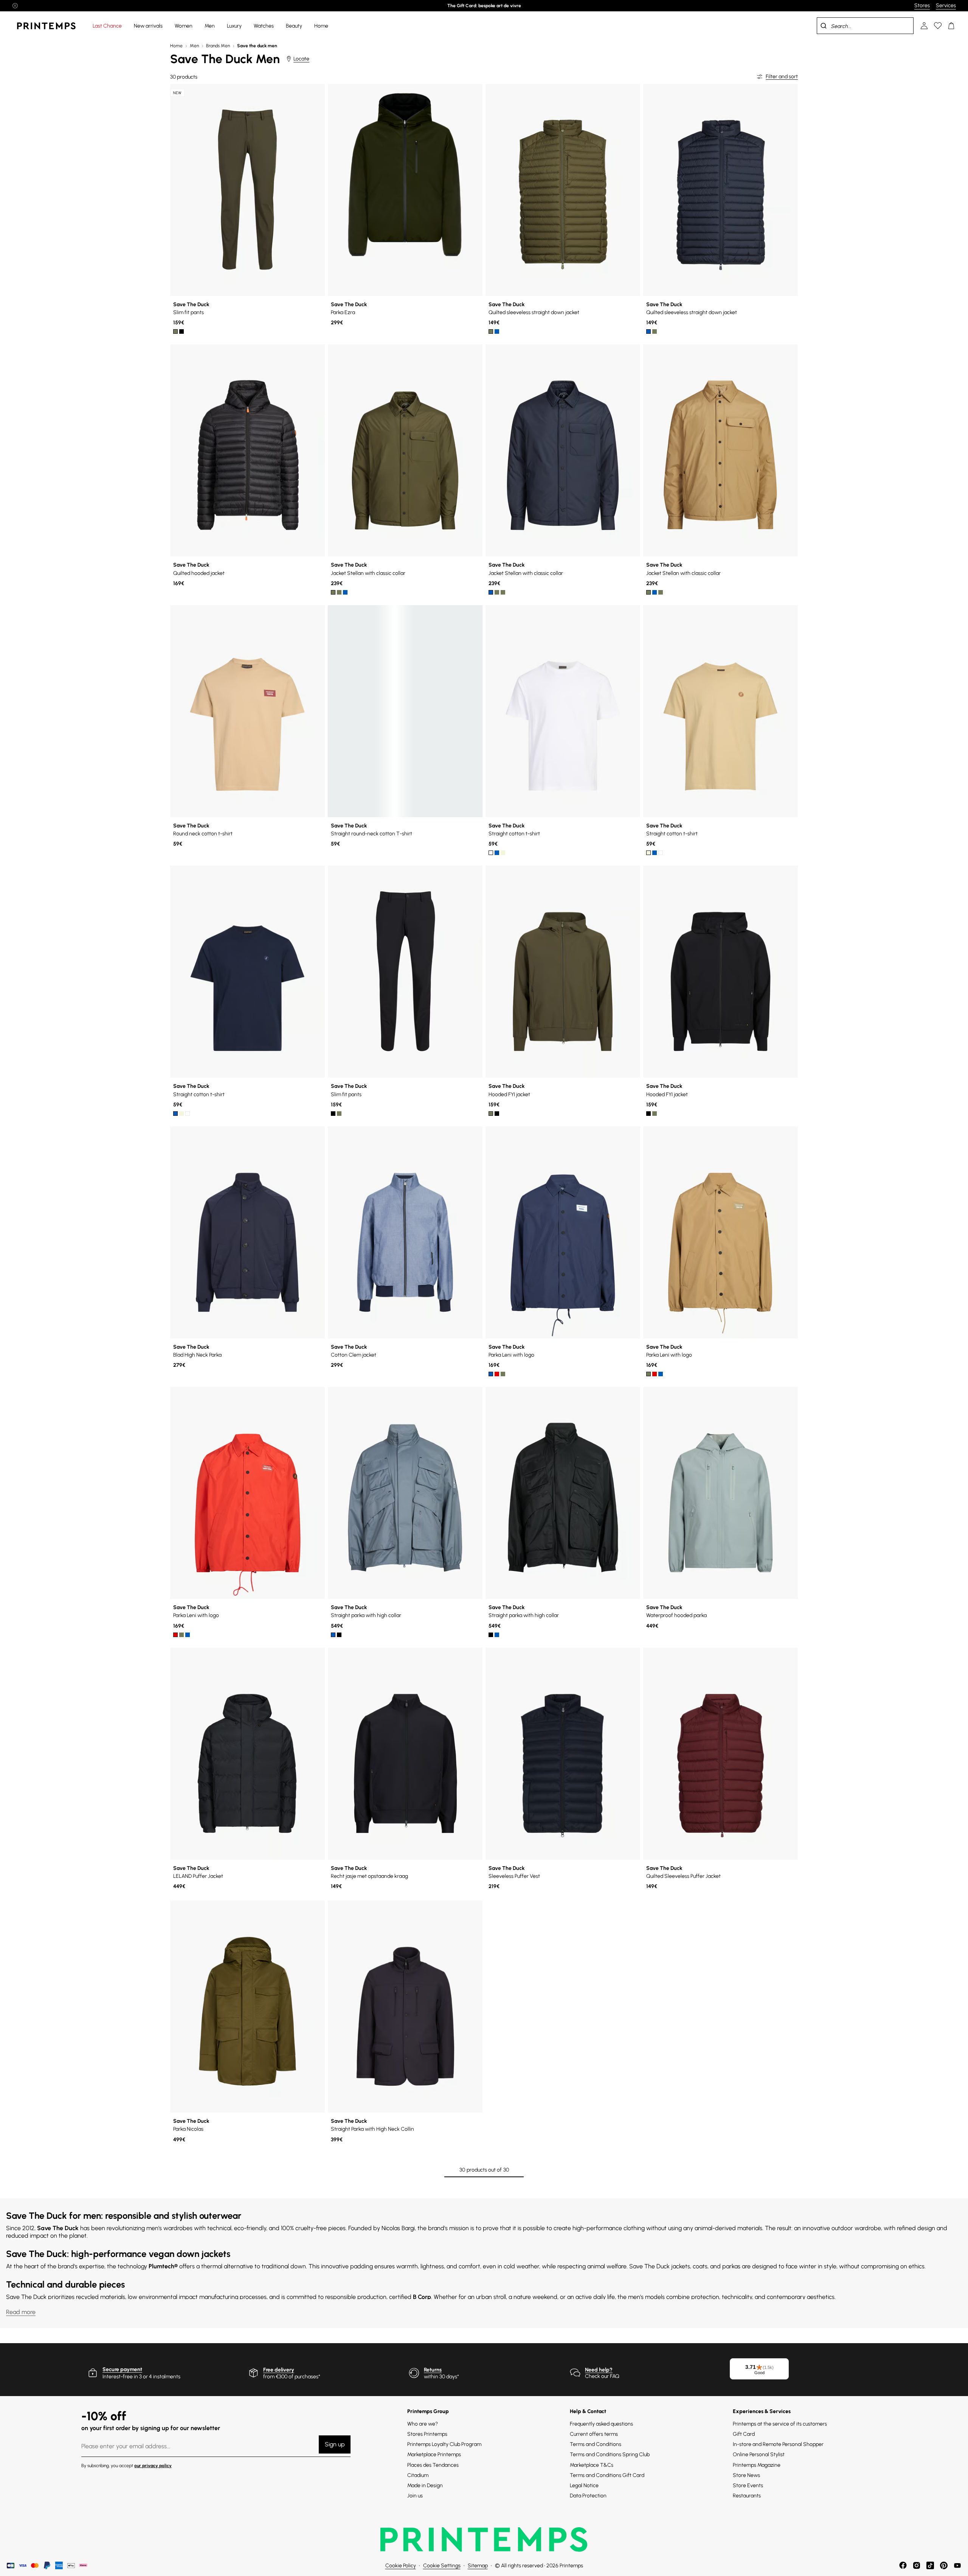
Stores (922, 5)
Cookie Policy (401, 2566)
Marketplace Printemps (434, 2454)
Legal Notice (584, 2485)
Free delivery (279, 2370)
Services (946, 5)
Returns (433, 2370)
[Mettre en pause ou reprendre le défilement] (15, 6)
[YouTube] (957, 2565)
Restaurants (747, 2496)
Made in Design (425, 2485)
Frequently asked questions (601, 2424)
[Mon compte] (924, 26)
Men (194, 46)
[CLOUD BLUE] (333, 1635)
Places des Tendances (433, 2465)
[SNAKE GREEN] (175, 331)
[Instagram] (917, 2565)
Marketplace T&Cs (592, 2465)
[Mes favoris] (938, 26)
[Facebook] (903, 2565)
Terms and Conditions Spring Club (610, 2454)
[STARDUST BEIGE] (503, 853)
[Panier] (951, 26)
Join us (415, 2496)
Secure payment (122, 2369)
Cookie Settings (442, 2566)
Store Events (748, 2485)
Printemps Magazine (757, 2465)
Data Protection (588, 2496)
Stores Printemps (427, 2434)
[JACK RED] (497, 1374)
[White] (491, 853)
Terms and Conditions (596, 2444)
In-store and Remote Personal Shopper (778, 2444)
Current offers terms (594, 2434)
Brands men (218, 46)
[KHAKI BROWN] (339, 592)
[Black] (181, 331)
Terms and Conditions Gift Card (607, 2475)
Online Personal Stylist (759, 2454)
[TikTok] (930, 2565)
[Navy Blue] (497, 331)
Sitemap (478, 2566)
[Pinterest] (944, 2565)
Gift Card (744, 2434)
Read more (21, 2312)
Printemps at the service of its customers (780, 2424)
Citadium (418, 2475)
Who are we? (423, 2424)
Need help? (599, 2370)
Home (176, 46)
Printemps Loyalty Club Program (444, 2444)
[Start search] (824, 26)
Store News (746, 2475)
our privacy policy (153, 2466)
